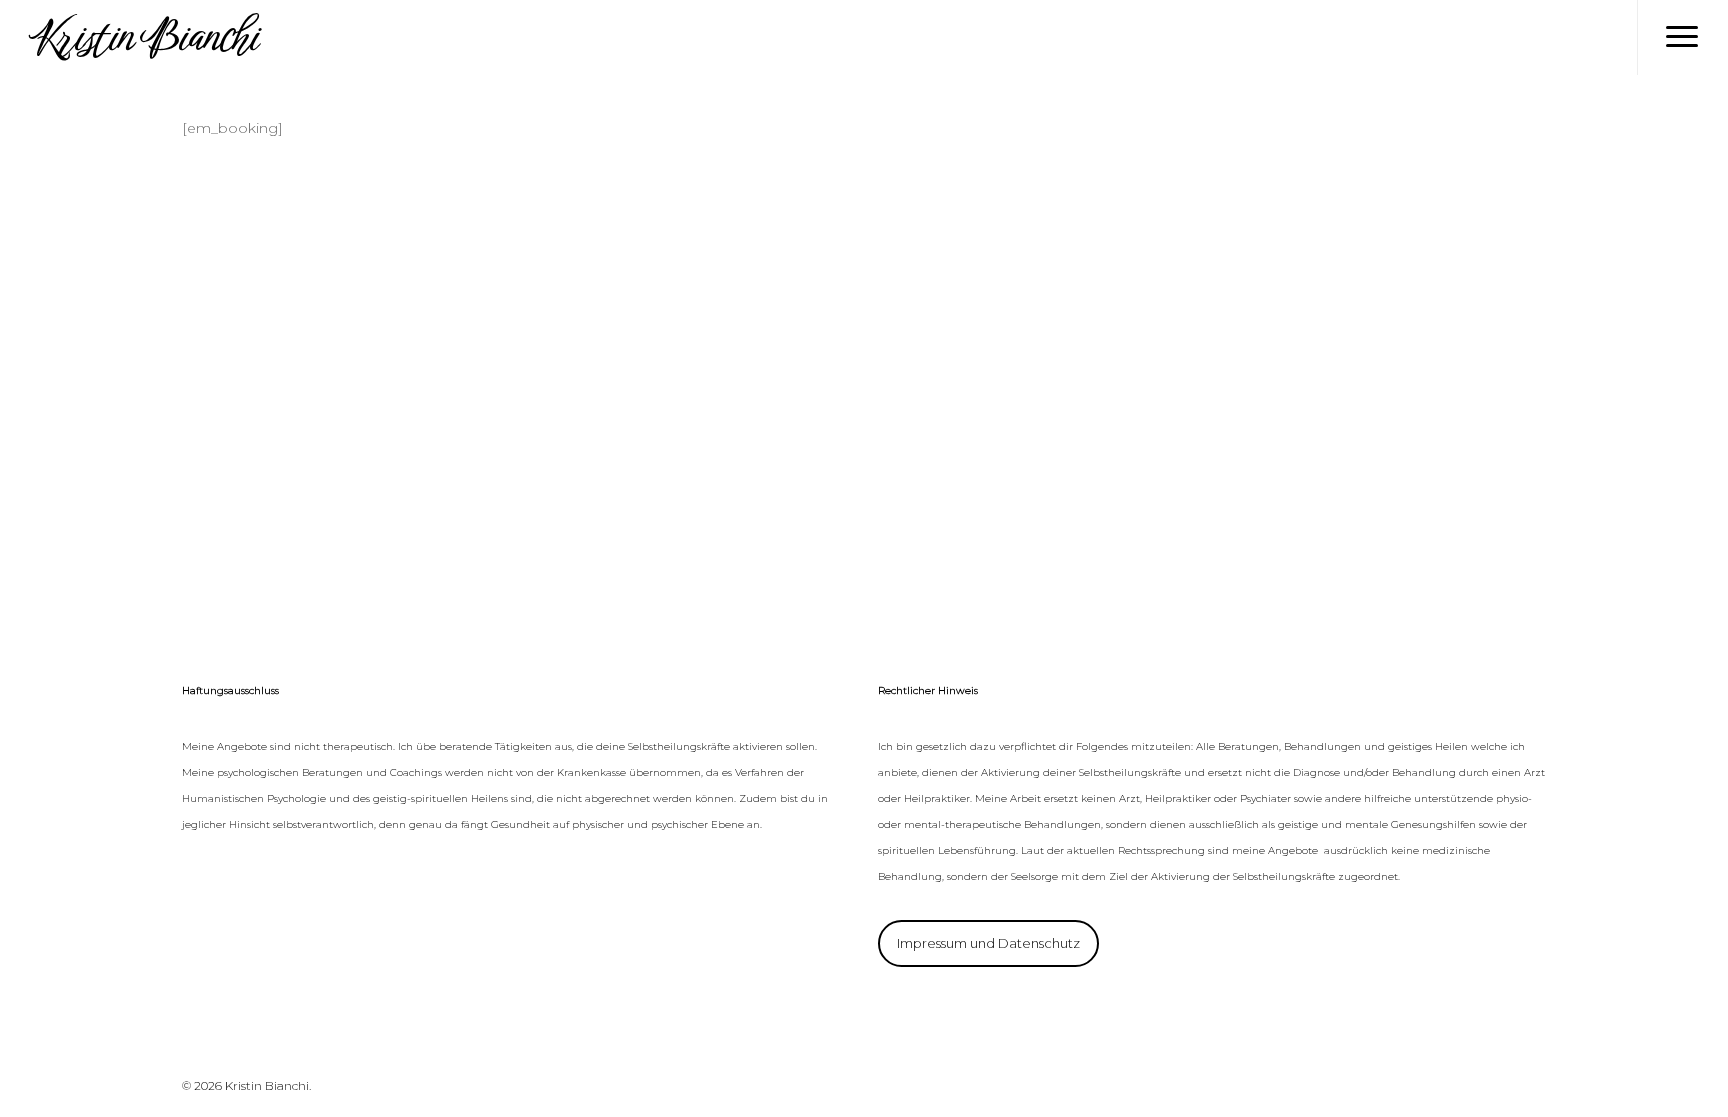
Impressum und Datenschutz (988, 943)
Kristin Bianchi (143, 37)
